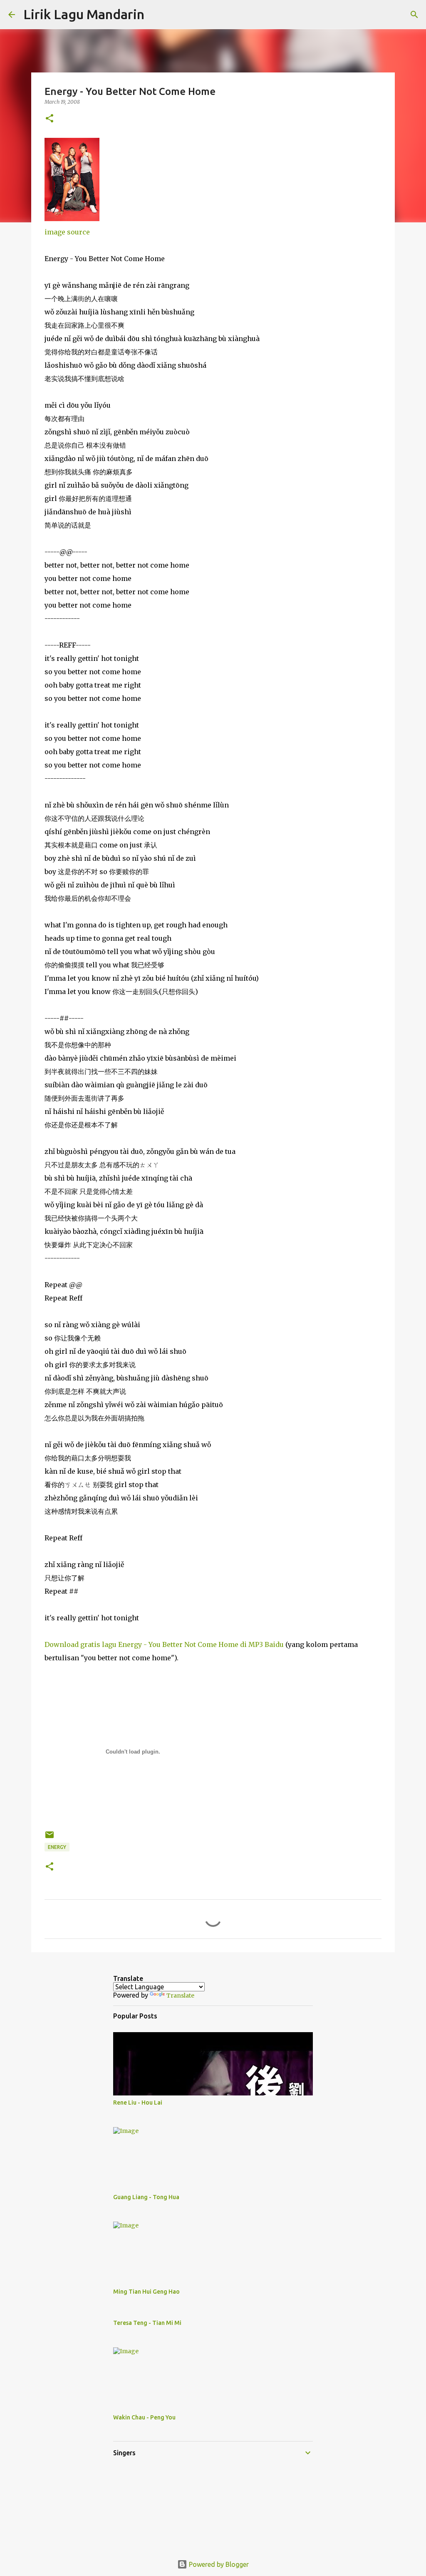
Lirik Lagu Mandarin (84, 14)
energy (57, 1847)
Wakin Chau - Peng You (144, 2417)
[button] (50, 119)
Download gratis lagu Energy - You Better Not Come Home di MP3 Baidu (164, 1644)
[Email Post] (50, 1838)
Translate (180, 1996)
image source (67, 232)
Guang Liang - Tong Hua (146, 2197)
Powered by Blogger (218, 2564)
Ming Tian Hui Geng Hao (146, 2292)
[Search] (156, 15)
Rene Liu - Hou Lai (138, 2103)
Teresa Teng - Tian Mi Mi (147, 2323)
